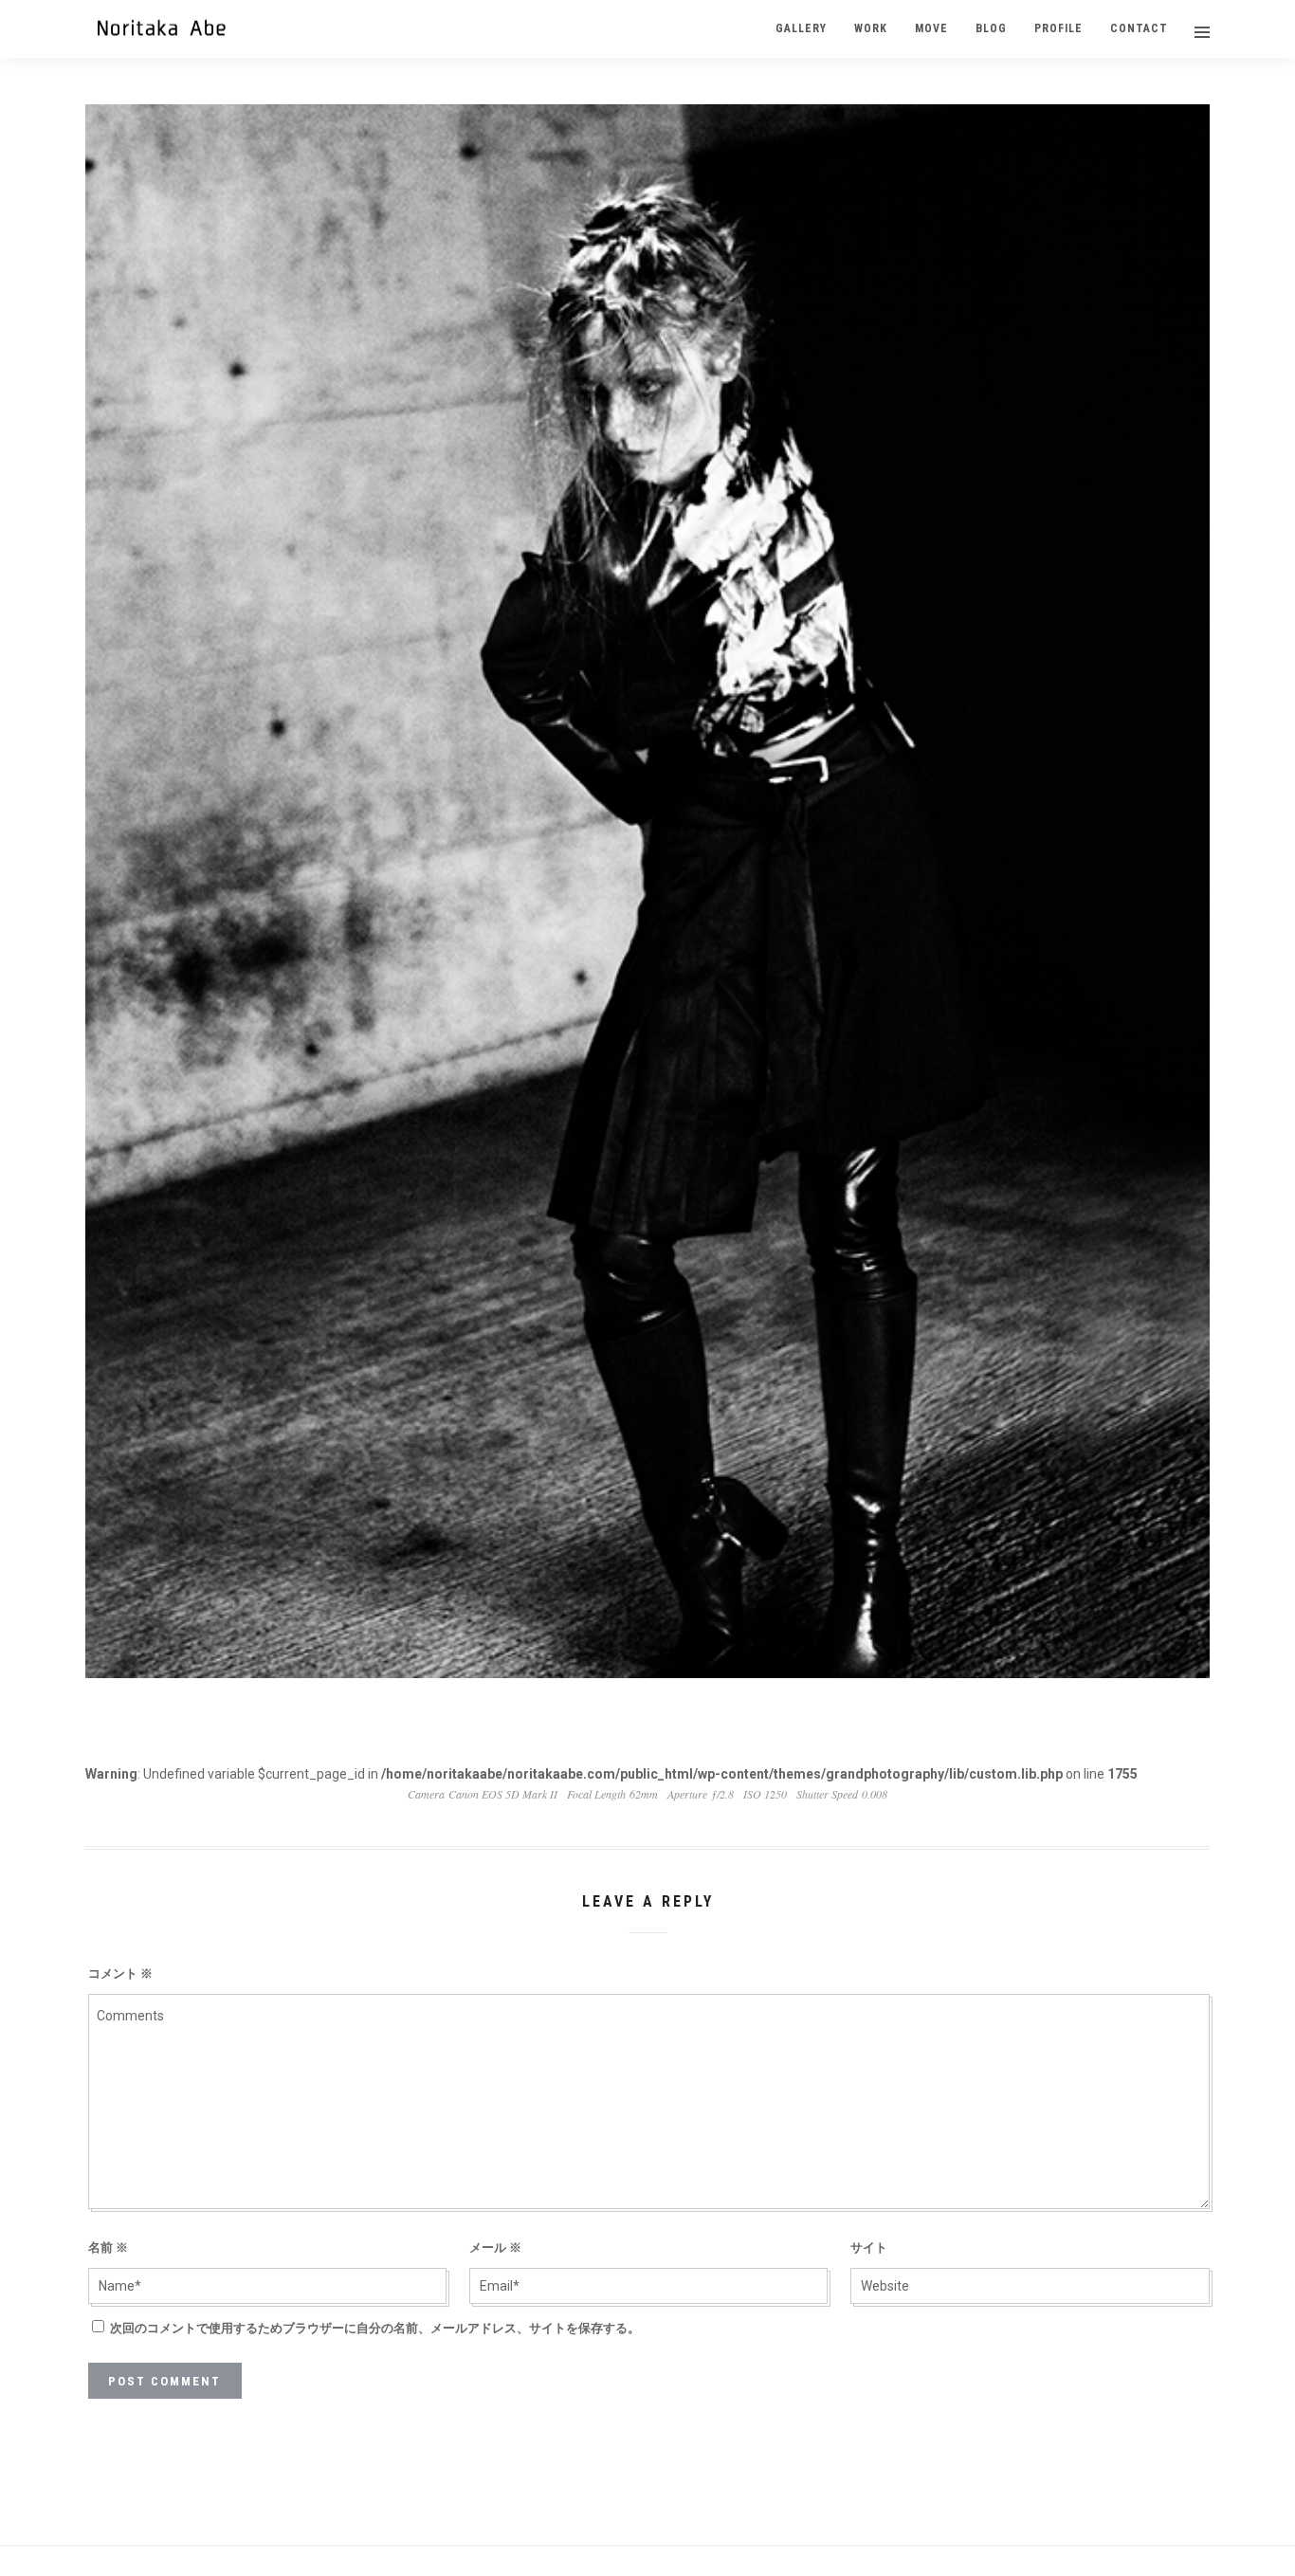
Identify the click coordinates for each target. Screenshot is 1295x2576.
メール (495, 2247)
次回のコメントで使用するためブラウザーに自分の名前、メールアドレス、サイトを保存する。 (375, 2328)
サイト (869, 2247)
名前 (108, 2247)
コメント (120, 1973)
